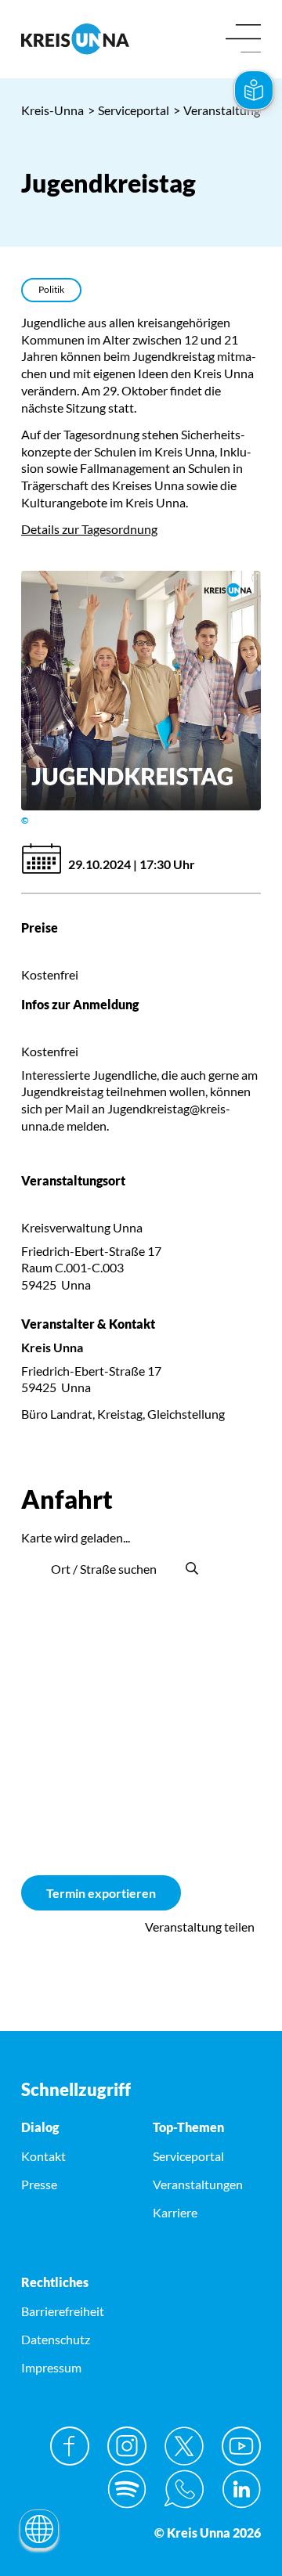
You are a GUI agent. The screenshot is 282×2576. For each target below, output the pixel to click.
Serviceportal (128, 110)
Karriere (175, 2212)
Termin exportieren (101, 1893)
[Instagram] (127, 2446)
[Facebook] (70, 2446)
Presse (39, 2184)
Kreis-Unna (52, 110)
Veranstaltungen (223, 110)
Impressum (51, 2367)
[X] (184, 2446)
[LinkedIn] (241, 2489)
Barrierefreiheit (63, 2311)
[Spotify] (127, 2489)
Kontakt (43, 2156)
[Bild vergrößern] (141, 691)
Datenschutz (56, 2339)
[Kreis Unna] (141, 1367)
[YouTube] (241, 2446)
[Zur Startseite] (75, 39)
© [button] (25, 820)
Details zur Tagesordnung (89, 529)
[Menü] (243, 40)
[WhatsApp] (184, 2489)
